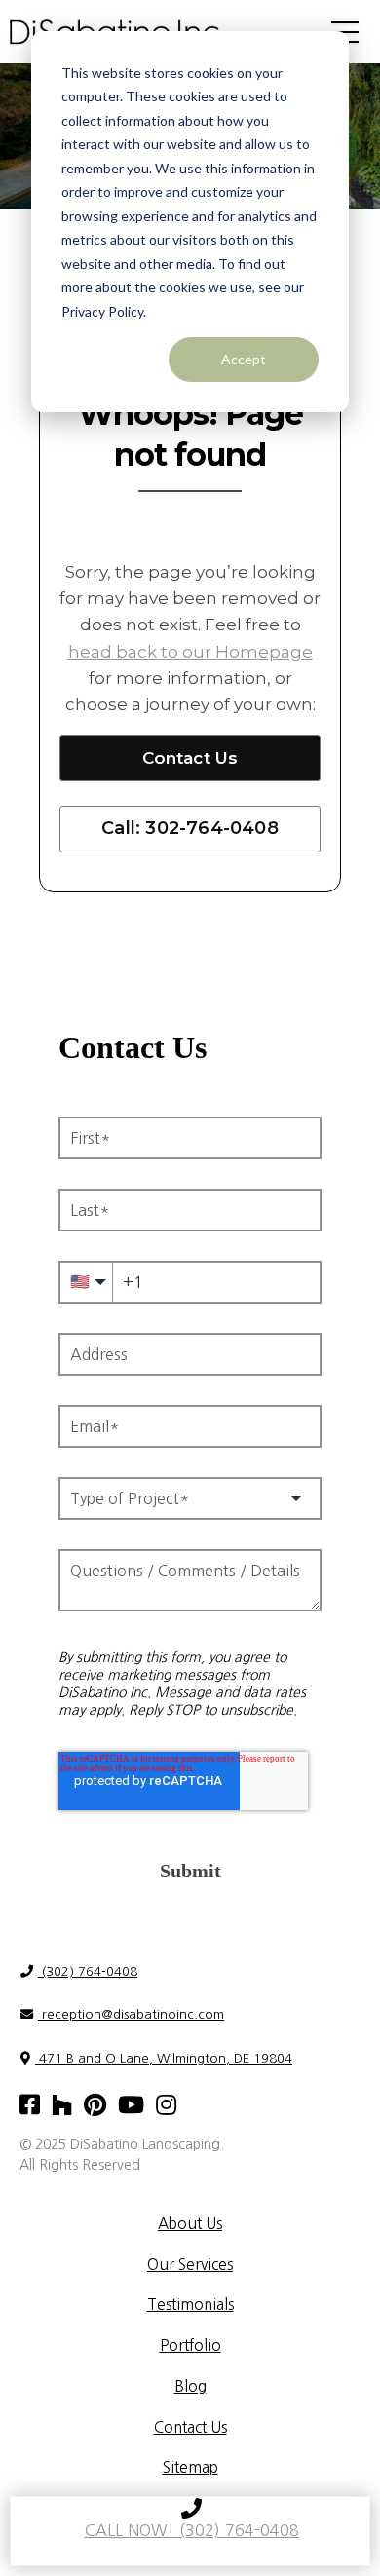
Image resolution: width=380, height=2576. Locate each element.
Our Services (190, 2265)
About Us (190, 2224)
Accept (244, 359)
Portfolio (190, 2346)
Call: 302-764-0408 (190, 828)
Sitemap (190, 2467)
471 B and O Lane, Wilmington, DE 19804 (164, 2058)
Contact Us (190, 758)
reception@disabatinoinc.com (131, 2014)
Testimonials (190, 2305)
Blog (190, 2387)
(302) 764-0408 (88, 1971)
